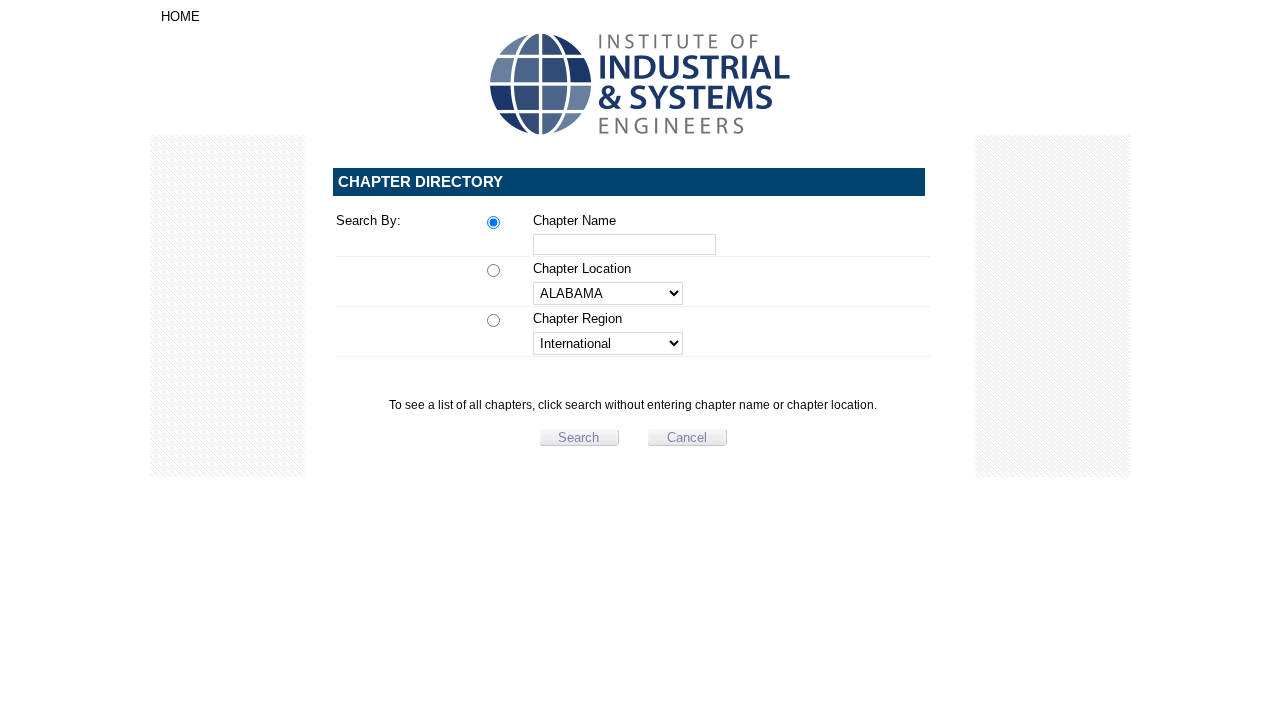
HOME (180, 16)
